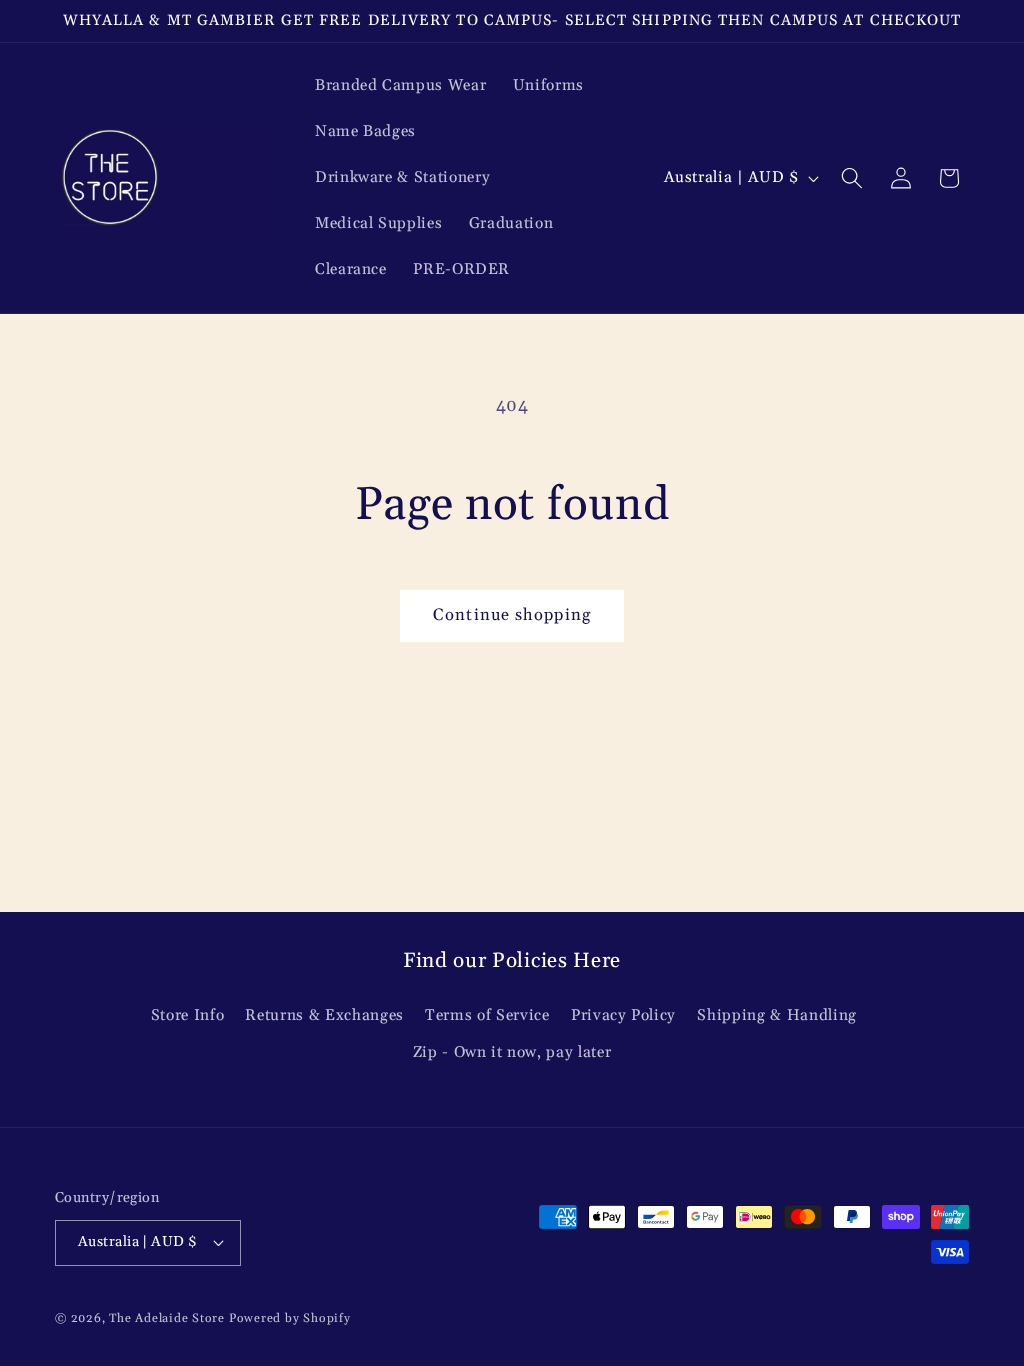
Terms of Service (487, 1015)
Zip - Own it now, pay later (512, 1052)
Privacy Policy (623, 1015)
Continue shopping (512, 615)
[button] (852, 178)
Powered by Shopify (290, 1318)
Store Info (188, 1015)
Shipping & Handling (777, 1015)
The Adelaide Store (167, 1318)
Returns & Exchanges (324, 1015)
